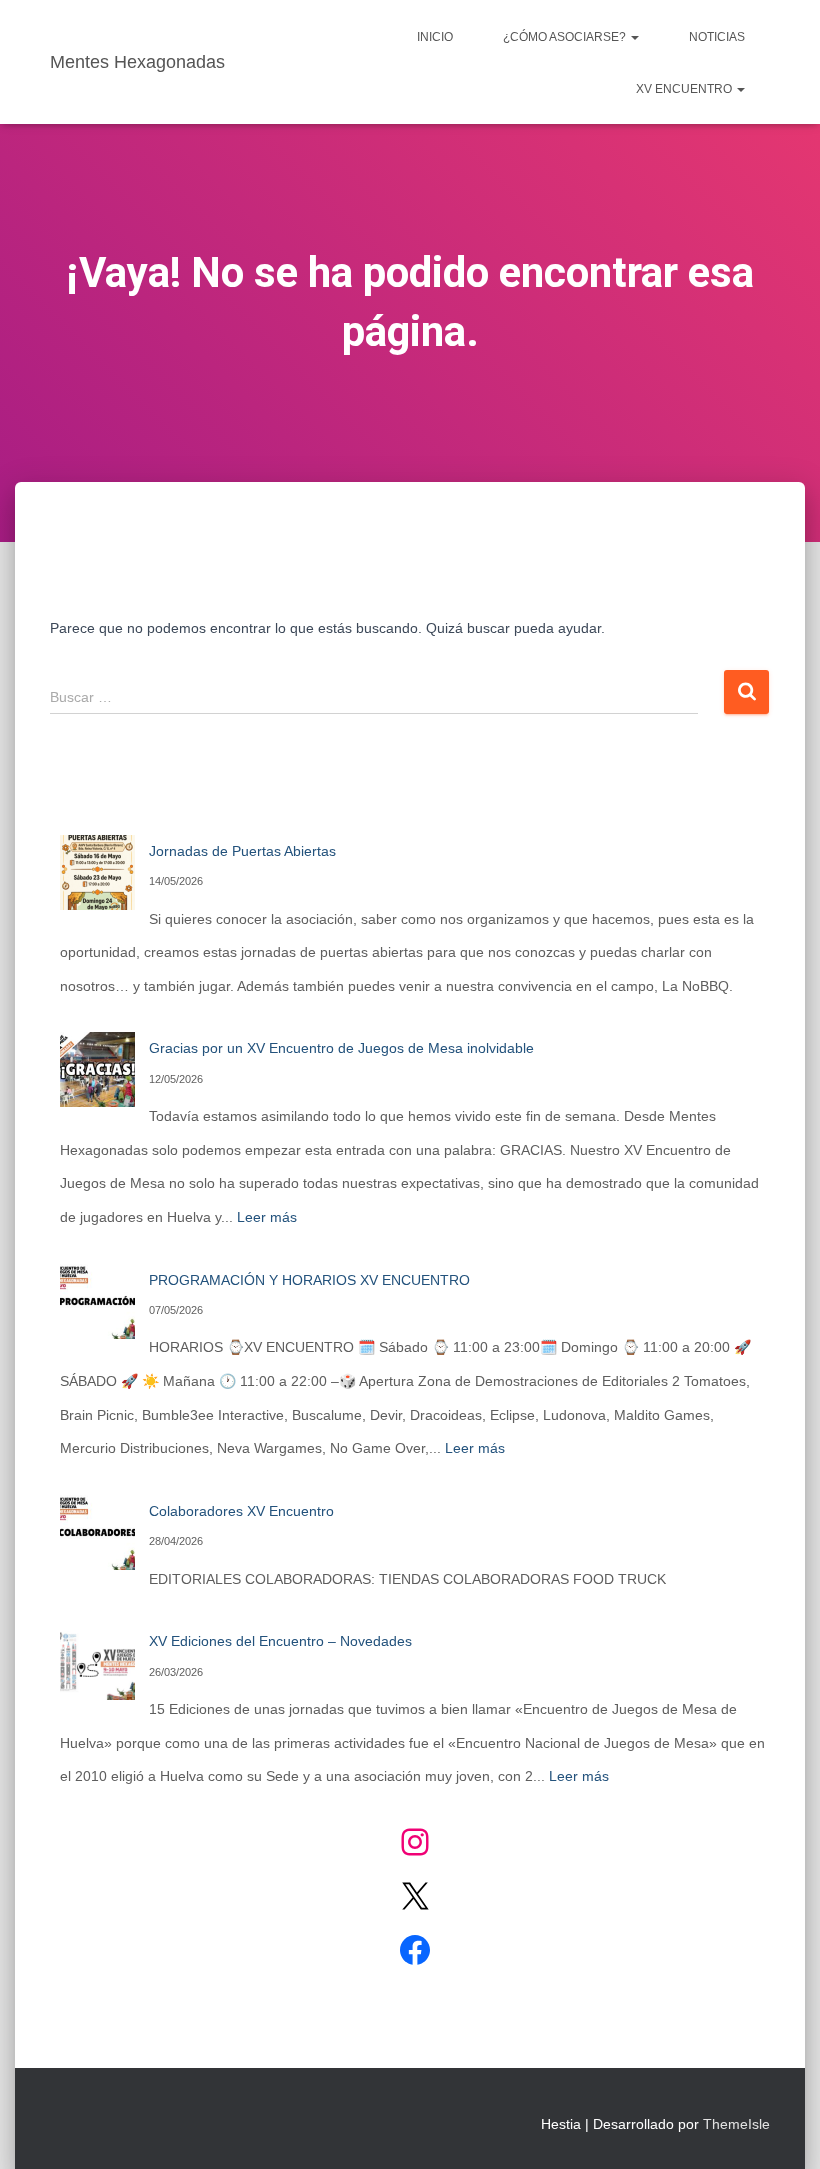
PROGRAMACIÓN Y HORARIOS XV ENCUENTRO (309, 1280)
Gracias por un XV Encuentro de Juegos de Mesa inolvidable (341, 1048)
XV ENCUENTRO (685, 89)
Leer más (267, 1217)
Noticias (717, 37)
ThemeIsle (736, 2124)
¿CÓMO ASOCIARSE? (566, 37)
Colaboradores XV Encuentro (241, 1511)
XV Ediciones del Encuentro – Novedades (280, 1641)
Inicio (435, 37)
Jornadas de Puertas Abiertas (242, 851)
